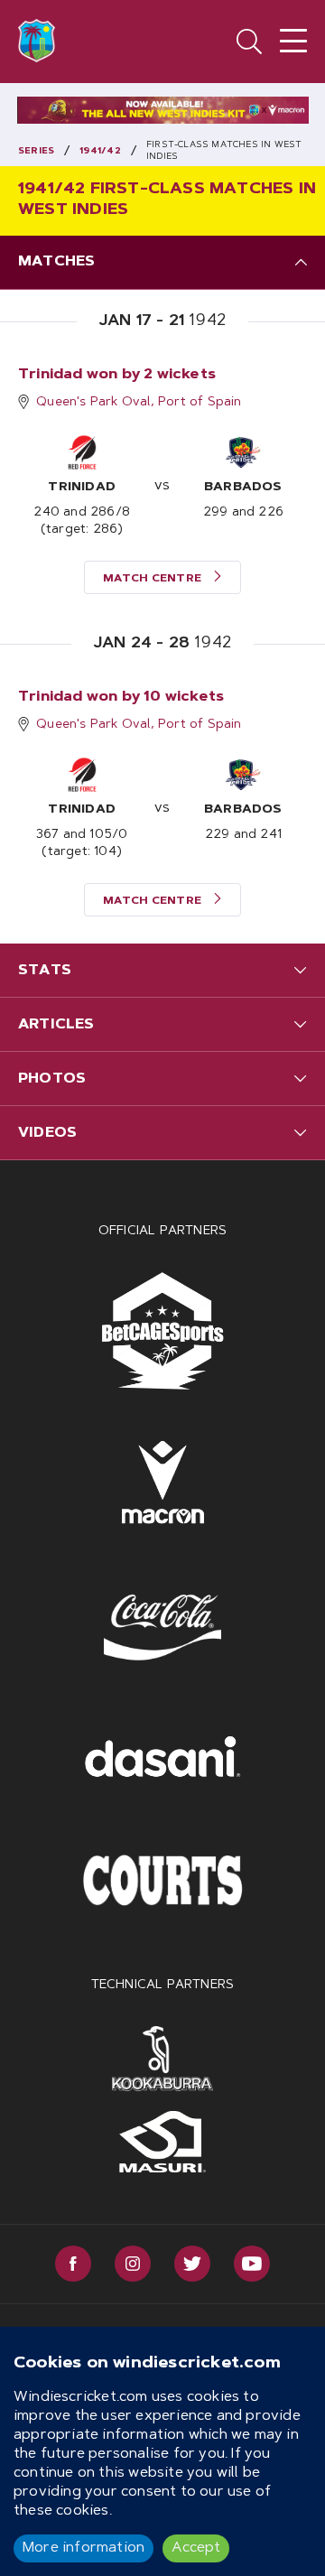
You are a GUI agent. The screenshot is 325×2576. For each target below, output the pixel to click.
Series (36, 152)
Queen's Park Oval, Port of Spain (139, 403)
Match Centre (154, 579)
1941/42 (100, 152)
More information (84, 2548)
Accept (196, 2548)
